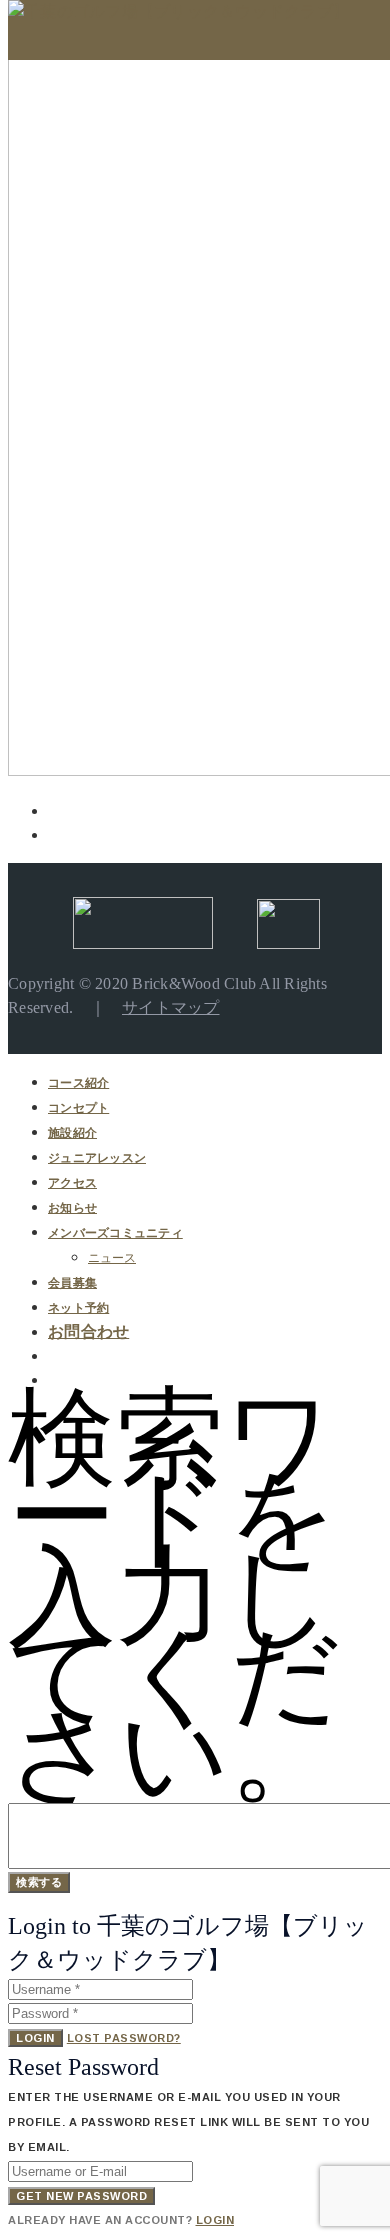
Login (35, 2038)
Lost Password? (124, 2038)
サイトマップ (171, 1007)
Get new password (81, 2196)
